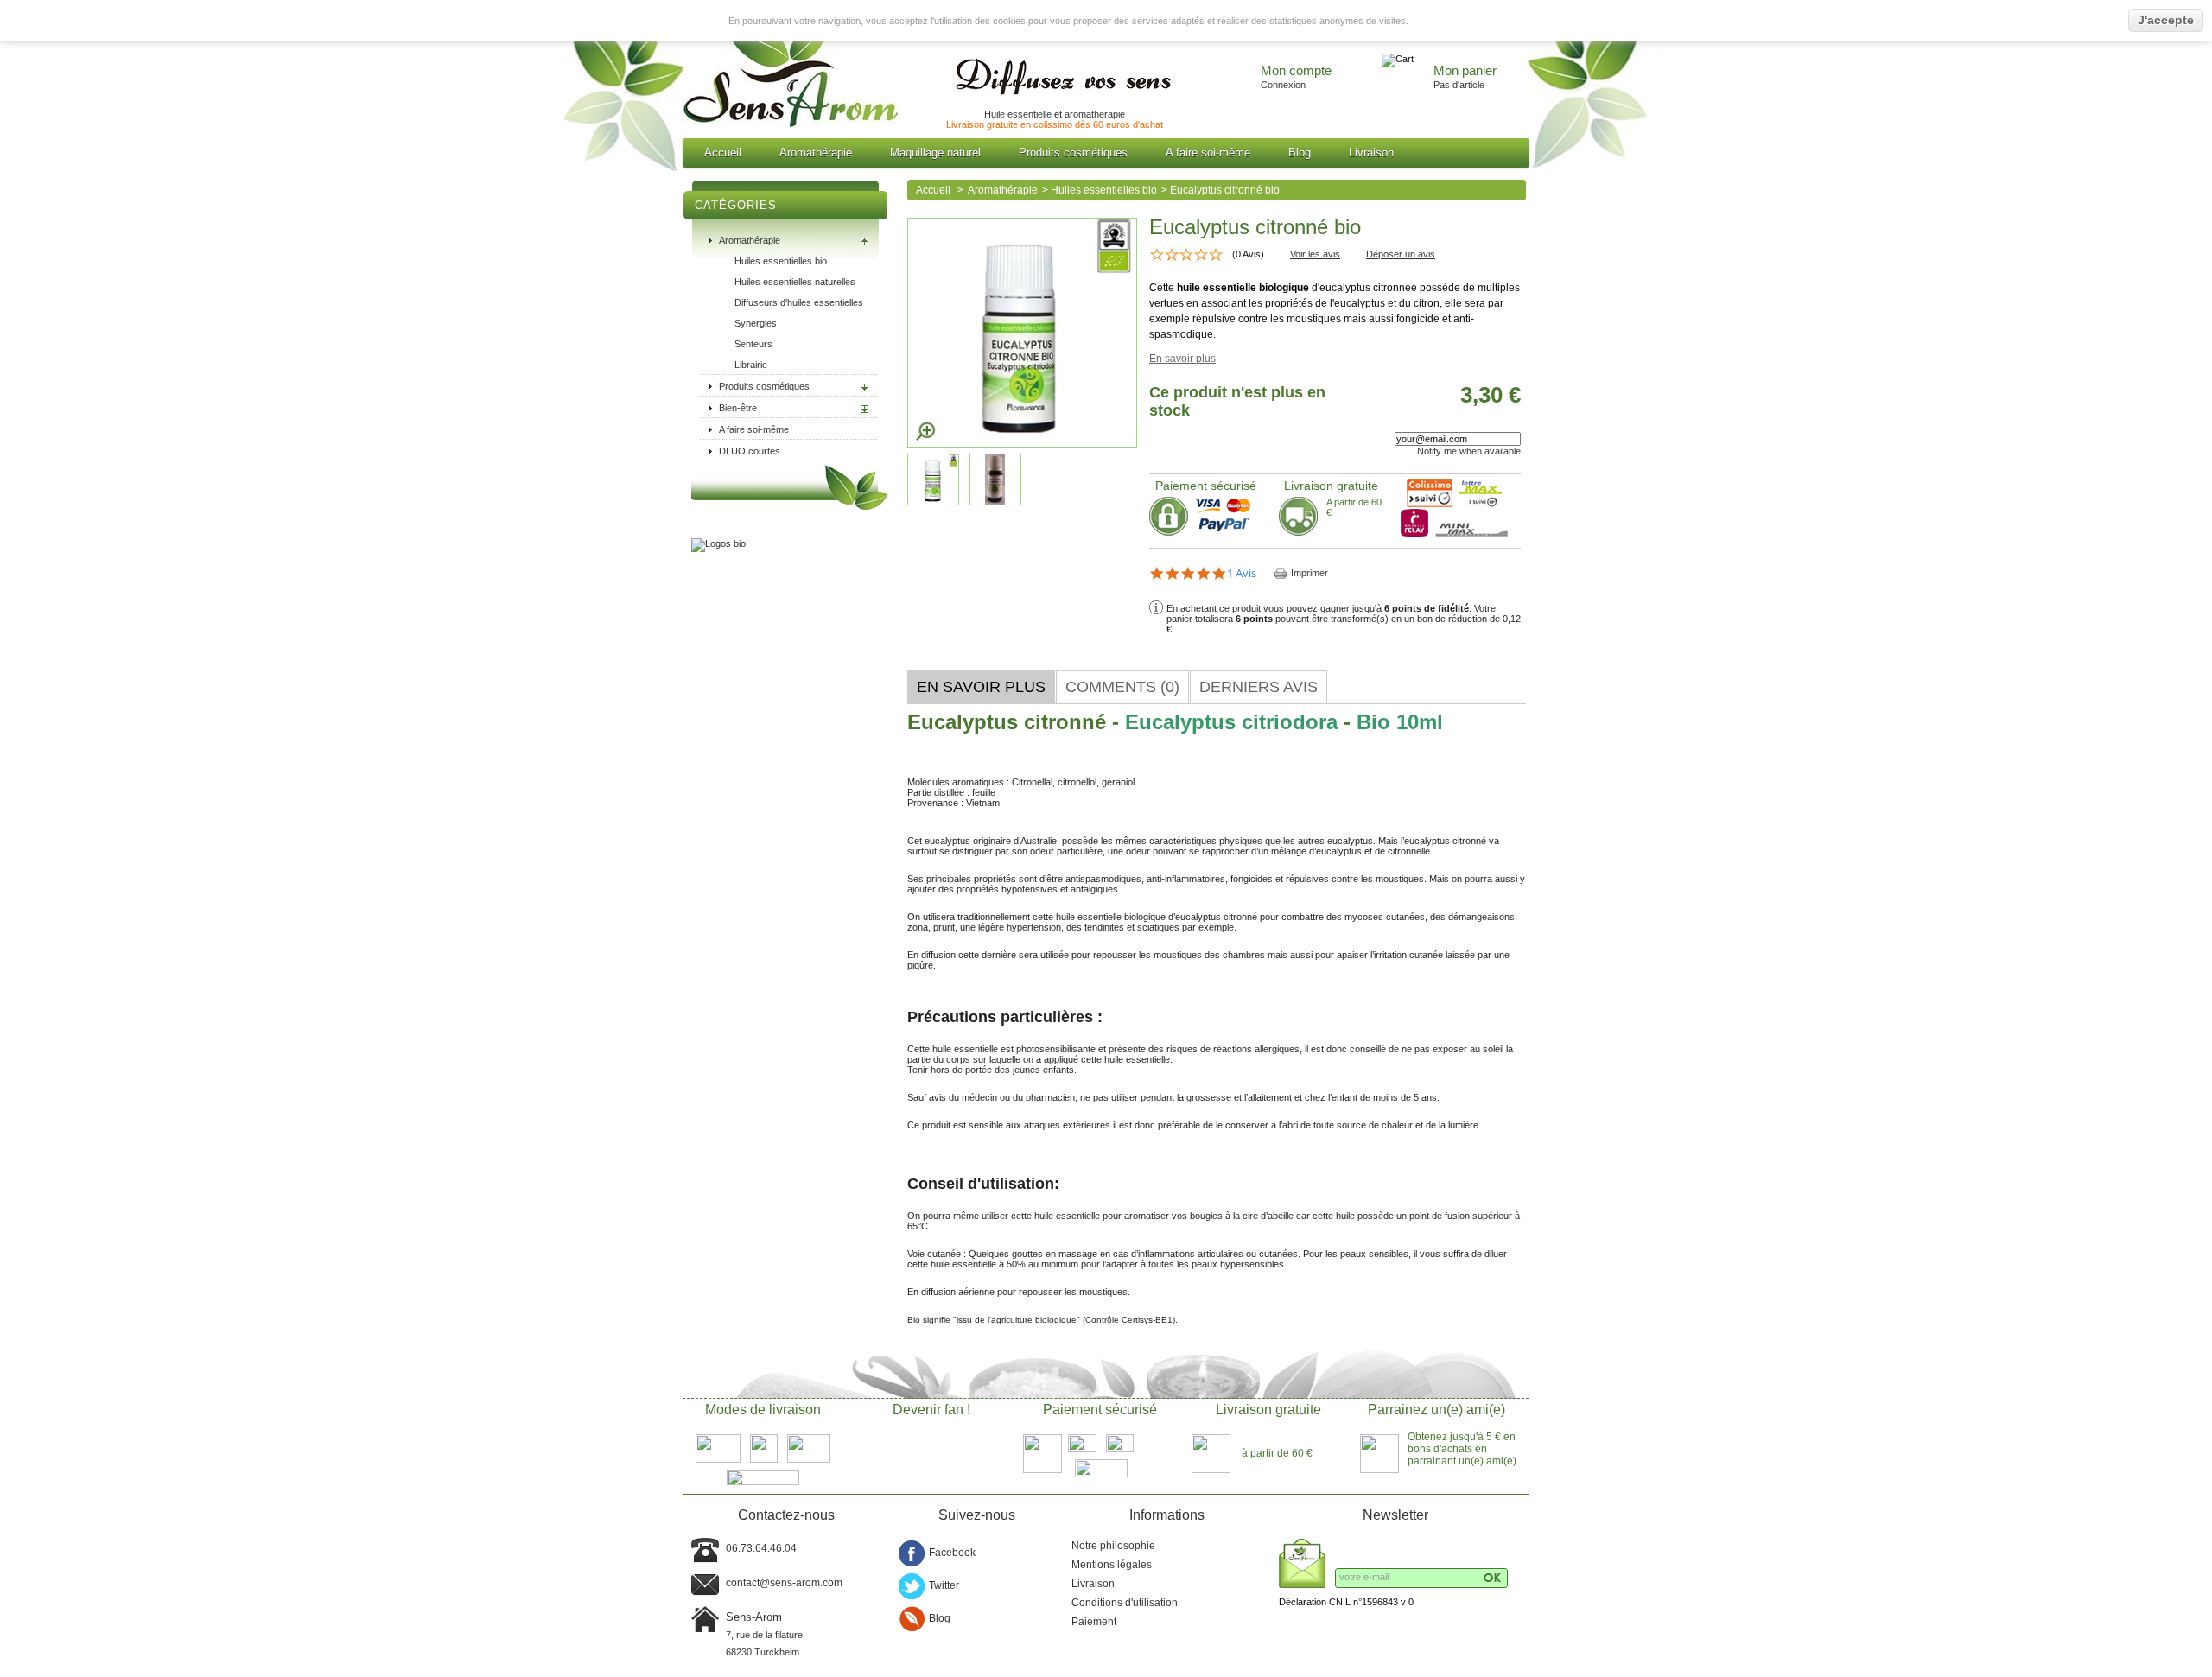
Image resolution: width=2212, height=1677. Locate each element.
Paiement (1094, 1622)
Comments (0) (1122, 687)
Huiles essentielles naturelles (795, 282)
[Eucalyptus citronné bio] (998, 502)
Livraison (1371, 152)
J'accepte (2166, 20)
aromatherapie (1095, 114)
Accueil (723, 152)
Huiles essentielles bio (781, 261)
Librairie (751, 365)
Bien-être (738, 408)
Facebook (952, 1553)
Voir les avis (1315, 254)
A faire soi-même (1208, 152)
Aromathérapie (816, 152)
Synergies (756, 323)
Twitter (944, 1585)
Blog (1300, 152)
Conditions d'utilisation (1125, 1603)
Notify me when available (1469, 451)
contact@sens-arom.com (784, 1583)
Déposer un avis (1401, 254)
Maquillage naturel (935, 152)
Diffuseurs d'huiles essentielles (799, 302)
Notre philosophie (1113, 1546)
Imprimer (1309, 573)
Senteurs (753, 344)
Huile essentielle (1018, 114)
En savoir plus (1182, 359)
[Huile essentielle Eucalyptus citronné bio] (936, 502)
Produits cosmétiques (1073, 152)
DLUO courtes (750, 451)
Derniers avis (1259, 687)
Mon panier (1465, 71)
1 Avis (1242, 573)
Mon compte (1296, 71)
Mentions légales (1112, 1565)
